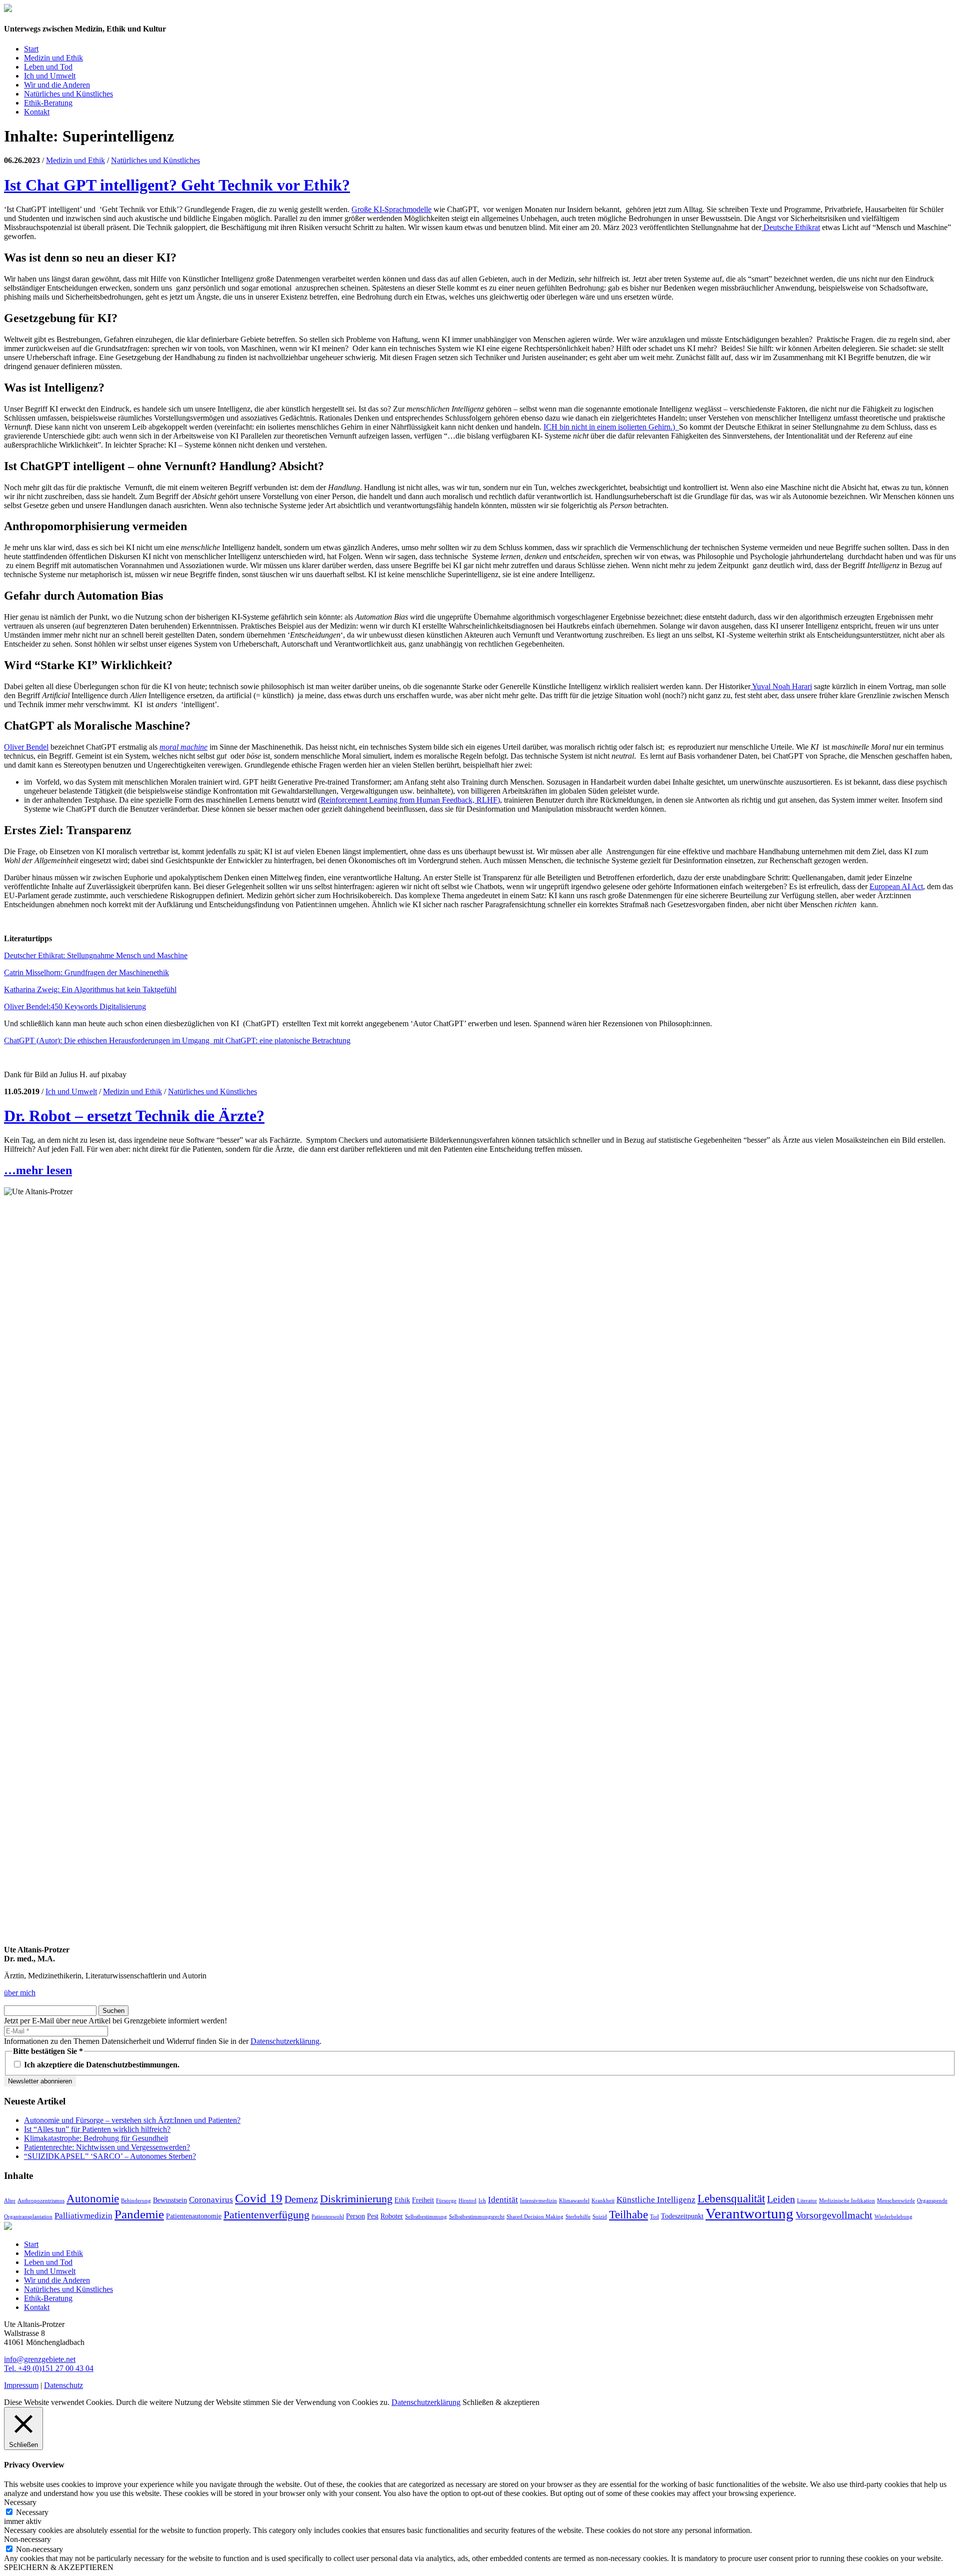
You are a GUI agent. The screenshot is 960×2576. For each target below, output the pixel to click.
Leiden (781, 2199)
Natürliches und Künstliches (68, 94)
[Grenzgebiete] (8, 9)
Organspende (932, 2201)
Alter (10, 2201)
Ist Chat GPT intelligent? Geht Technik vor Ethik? (177, 185)
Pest (373, 2216)
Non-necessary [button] (27, 2539)
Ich (482, 2201)
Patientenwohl (328, 2217)
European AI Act (896, 886)
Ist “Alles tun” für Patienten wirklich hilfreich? (97, 2129)
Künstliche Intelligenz (656, 2200)
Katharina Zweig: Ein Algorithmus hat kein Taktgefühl (90, 989)
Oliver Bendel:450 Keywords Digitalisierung (75, 1006)
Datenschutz (63, 2385)
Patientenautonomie (194, 2216)
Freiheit (423, 2200)
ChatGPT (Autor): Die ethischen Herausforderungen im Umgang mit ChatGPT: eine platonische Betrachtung (177, 1040)
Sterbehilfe (578, 2217)
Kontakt (37, 112)
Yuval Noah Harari (781, 686)
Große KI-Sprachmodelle (391, 209)
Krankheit (603, 2201)
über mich (20, 1993)
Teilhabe (628, 2214)
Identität (503, 2200)
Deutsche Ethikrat (791, 227)
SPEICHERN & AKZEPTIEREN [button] (59, 2567)
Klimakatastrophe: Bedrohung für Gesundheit (96, 2138)
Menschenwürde (896, 2201)
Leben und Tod (48, 67)
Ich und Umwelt (50, 76)
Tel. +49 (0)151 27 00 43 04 (49, 2368)
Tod (654, 2217)
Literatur (807, 2201)
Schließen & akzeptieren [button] (501, 2402)
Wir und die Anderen (57, 85)
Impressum (21, 2385)
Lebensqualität (731, 2198)
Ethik (402, 2200)
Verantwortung (749, 2213)
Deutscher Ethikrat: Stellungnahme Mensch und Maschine (96, 955)
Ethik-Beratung (48, 103)
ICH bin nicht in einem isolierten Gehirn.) (611, 427)
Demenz (301, 2199)
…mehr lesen (38, 1170)
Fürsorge (446, 2201)
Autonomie (93, 2198)
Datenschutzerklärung (285, 2041)
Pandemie (139, 2214)
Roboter (392, 2216)
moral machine (183, 747)
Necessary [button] (20, 2502)
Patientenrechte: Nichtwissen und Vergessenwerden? (107, 2147)
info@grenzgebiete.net (40, 2359)
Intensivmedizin (538, 2201)
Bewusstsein (170, 2200)
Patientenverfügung (266, 2215)
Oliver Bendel (26, 747)
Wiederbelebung (893, 2217)
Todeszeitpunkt (682, 2216)
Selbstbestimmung (426, 2217)
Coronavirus (211, 2200)
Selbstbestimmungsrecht (477, 2217)
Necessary (32, 2512)
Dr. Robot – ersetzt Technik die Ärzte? (134, 1116)
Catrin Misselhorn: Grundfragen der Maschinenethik (86, 972)
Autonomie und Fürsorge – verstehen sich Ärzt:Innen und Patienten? (132, 2120)
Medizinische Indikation (847, 2201)
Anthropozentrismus (41, 2201)
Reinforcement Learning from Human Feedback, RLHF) (410, 800)
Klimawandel (574, 2201)
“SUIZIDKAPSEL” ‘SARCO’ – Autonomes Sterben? (110, 2156)
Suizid (600, 2217)
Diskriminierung (356, 2199)
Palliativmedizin (83, 2216)
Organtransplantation (28, 2217)
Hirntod (467, 2201)
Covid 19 (259, 2198)
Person (355, 2216)
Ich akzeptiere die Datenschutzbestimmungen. (101, 2065)
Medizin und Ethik (53, 58)
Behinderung (136, 2201)
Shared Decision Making (535, 2217)
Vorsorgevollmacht (834, 2215)
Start (31, 49)
